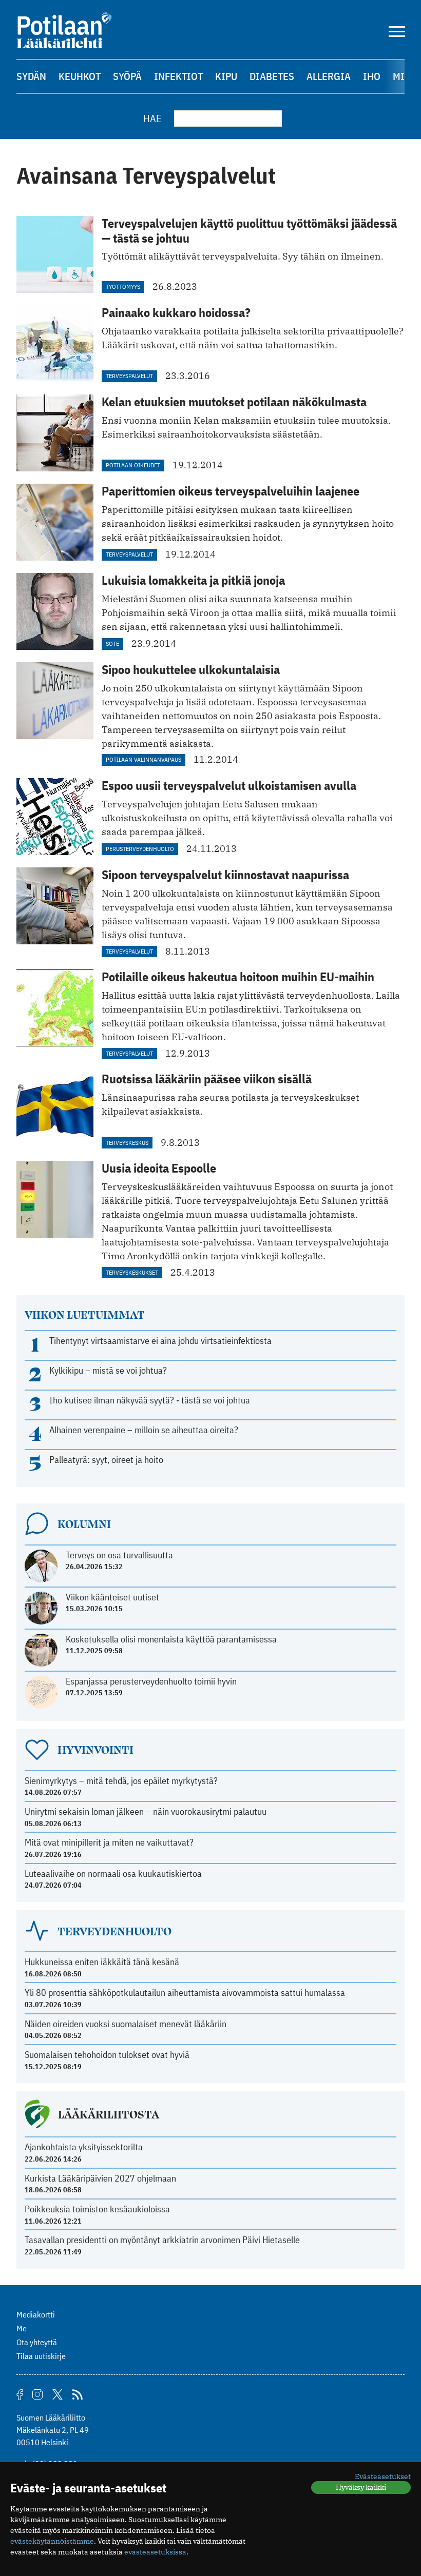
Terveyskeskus (127, 1143)
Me (22, 2328)
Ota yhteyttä (37, 2342)
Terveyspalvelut (129, 376)
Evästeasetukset (383, 2476)
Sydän (31, 76)
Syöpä (127, 76)
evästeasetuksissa (155, 2552)
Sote (112, 643)
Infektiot (178, 76)
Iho (372, 76)
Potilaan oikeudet (133, 465)
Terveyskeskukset (132, 1272)
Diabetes (272, 76)
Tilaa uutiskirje (41, 2356)
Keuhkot (80, 76)
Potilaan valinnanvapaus (143, 759)
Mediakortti (36, 2314)
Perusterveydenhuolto (140, 849)
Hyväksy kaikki (361, 2487)
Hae (152, 118)
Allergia (329, 76)
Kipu (226, 76)
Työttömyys (123, 286)
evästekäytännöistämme (52, 2541)
